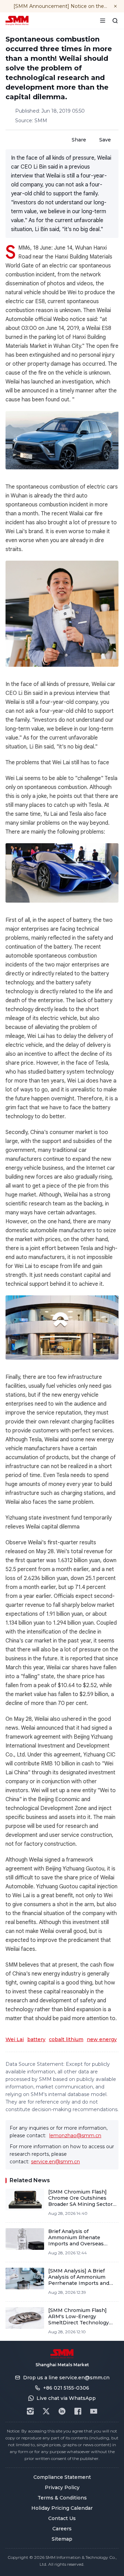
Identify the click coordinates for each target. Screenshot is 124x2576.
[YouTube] (94, 2411)
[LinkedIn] (62, 2411)
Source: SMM (31, 121)
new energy (102, 2039)
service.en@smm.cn (55, 2162)
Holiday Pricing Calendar (62, 2508)
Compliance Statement (62, 2477)
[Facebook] (78, 2411)
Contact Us (62, 2518)
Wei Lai (15, 2039)
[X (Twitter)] (46, 2411)
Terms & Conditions (62, 2498)
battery (36, 2039)
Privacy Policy (62, 2487)
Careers (62, 2529)
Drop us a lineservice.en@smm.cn (66, 2378)
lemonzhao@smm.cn (75, 2136)
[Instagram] (30, 2411)
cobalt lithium (66, 2039)
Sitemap (62, 2539)
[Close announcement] (115, 6)
